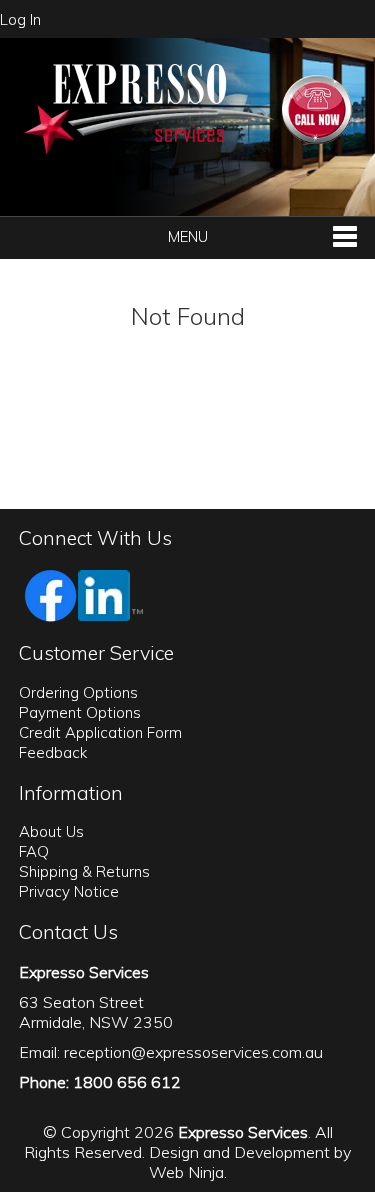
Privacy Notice (69, 891)
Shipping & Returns (84, 871)
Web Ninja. (188, 1172)
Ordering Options (78, 692)
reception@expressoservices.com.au (193, 1052)
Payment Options (80, 712)
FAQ (34, 851)
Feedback (53, 752)
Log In (20, 19)
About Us (51, 831)
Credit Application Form (100, 732)
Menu (188, 236)
